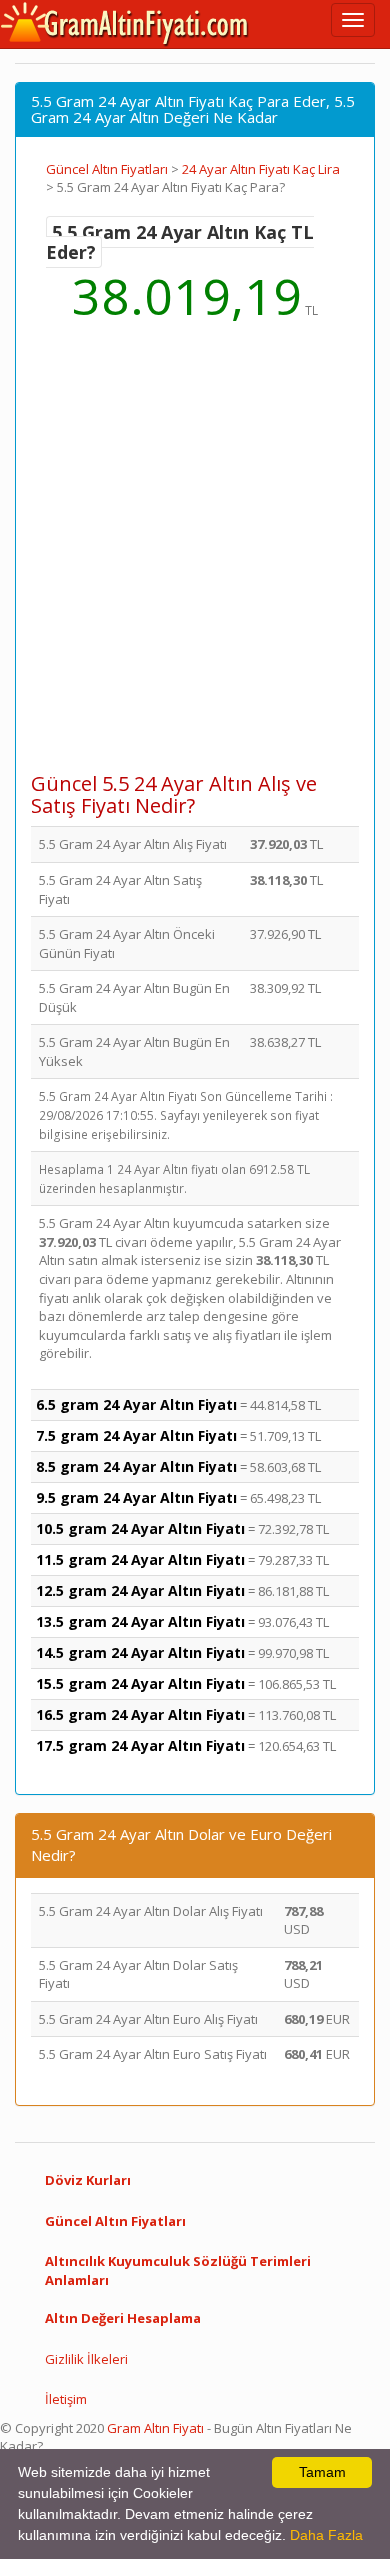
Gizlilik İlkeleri (86, 2359)
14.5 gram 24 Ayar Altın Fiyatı (140, 1652)
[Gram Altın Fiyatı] (125, 24)
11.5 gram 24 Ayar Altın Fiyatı (140, 1559)
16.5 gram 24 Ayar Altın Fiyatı (140, 1714)
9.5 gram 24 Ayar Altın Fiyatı (136, 1497)
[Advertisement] (195, 560)
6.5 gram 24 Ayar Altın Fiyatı (136, 1404)
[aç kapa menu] (353, 20)
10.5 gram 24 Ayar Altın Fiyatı (140, 1528)
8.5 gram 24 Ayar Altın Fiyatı (136, 1466)
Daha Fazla (326, 2535)
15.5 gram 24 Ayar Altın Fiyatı (140, 1683)
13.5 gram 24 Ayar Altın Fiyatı (140, 1621)
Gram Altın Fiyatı (155, 2428)
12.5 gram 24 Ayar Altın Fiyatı (140, 1590)
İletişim (66, 2399)
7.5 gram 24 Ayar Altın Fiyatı (136, 1435)
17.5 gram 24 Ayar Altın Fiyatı (140, 1745)
